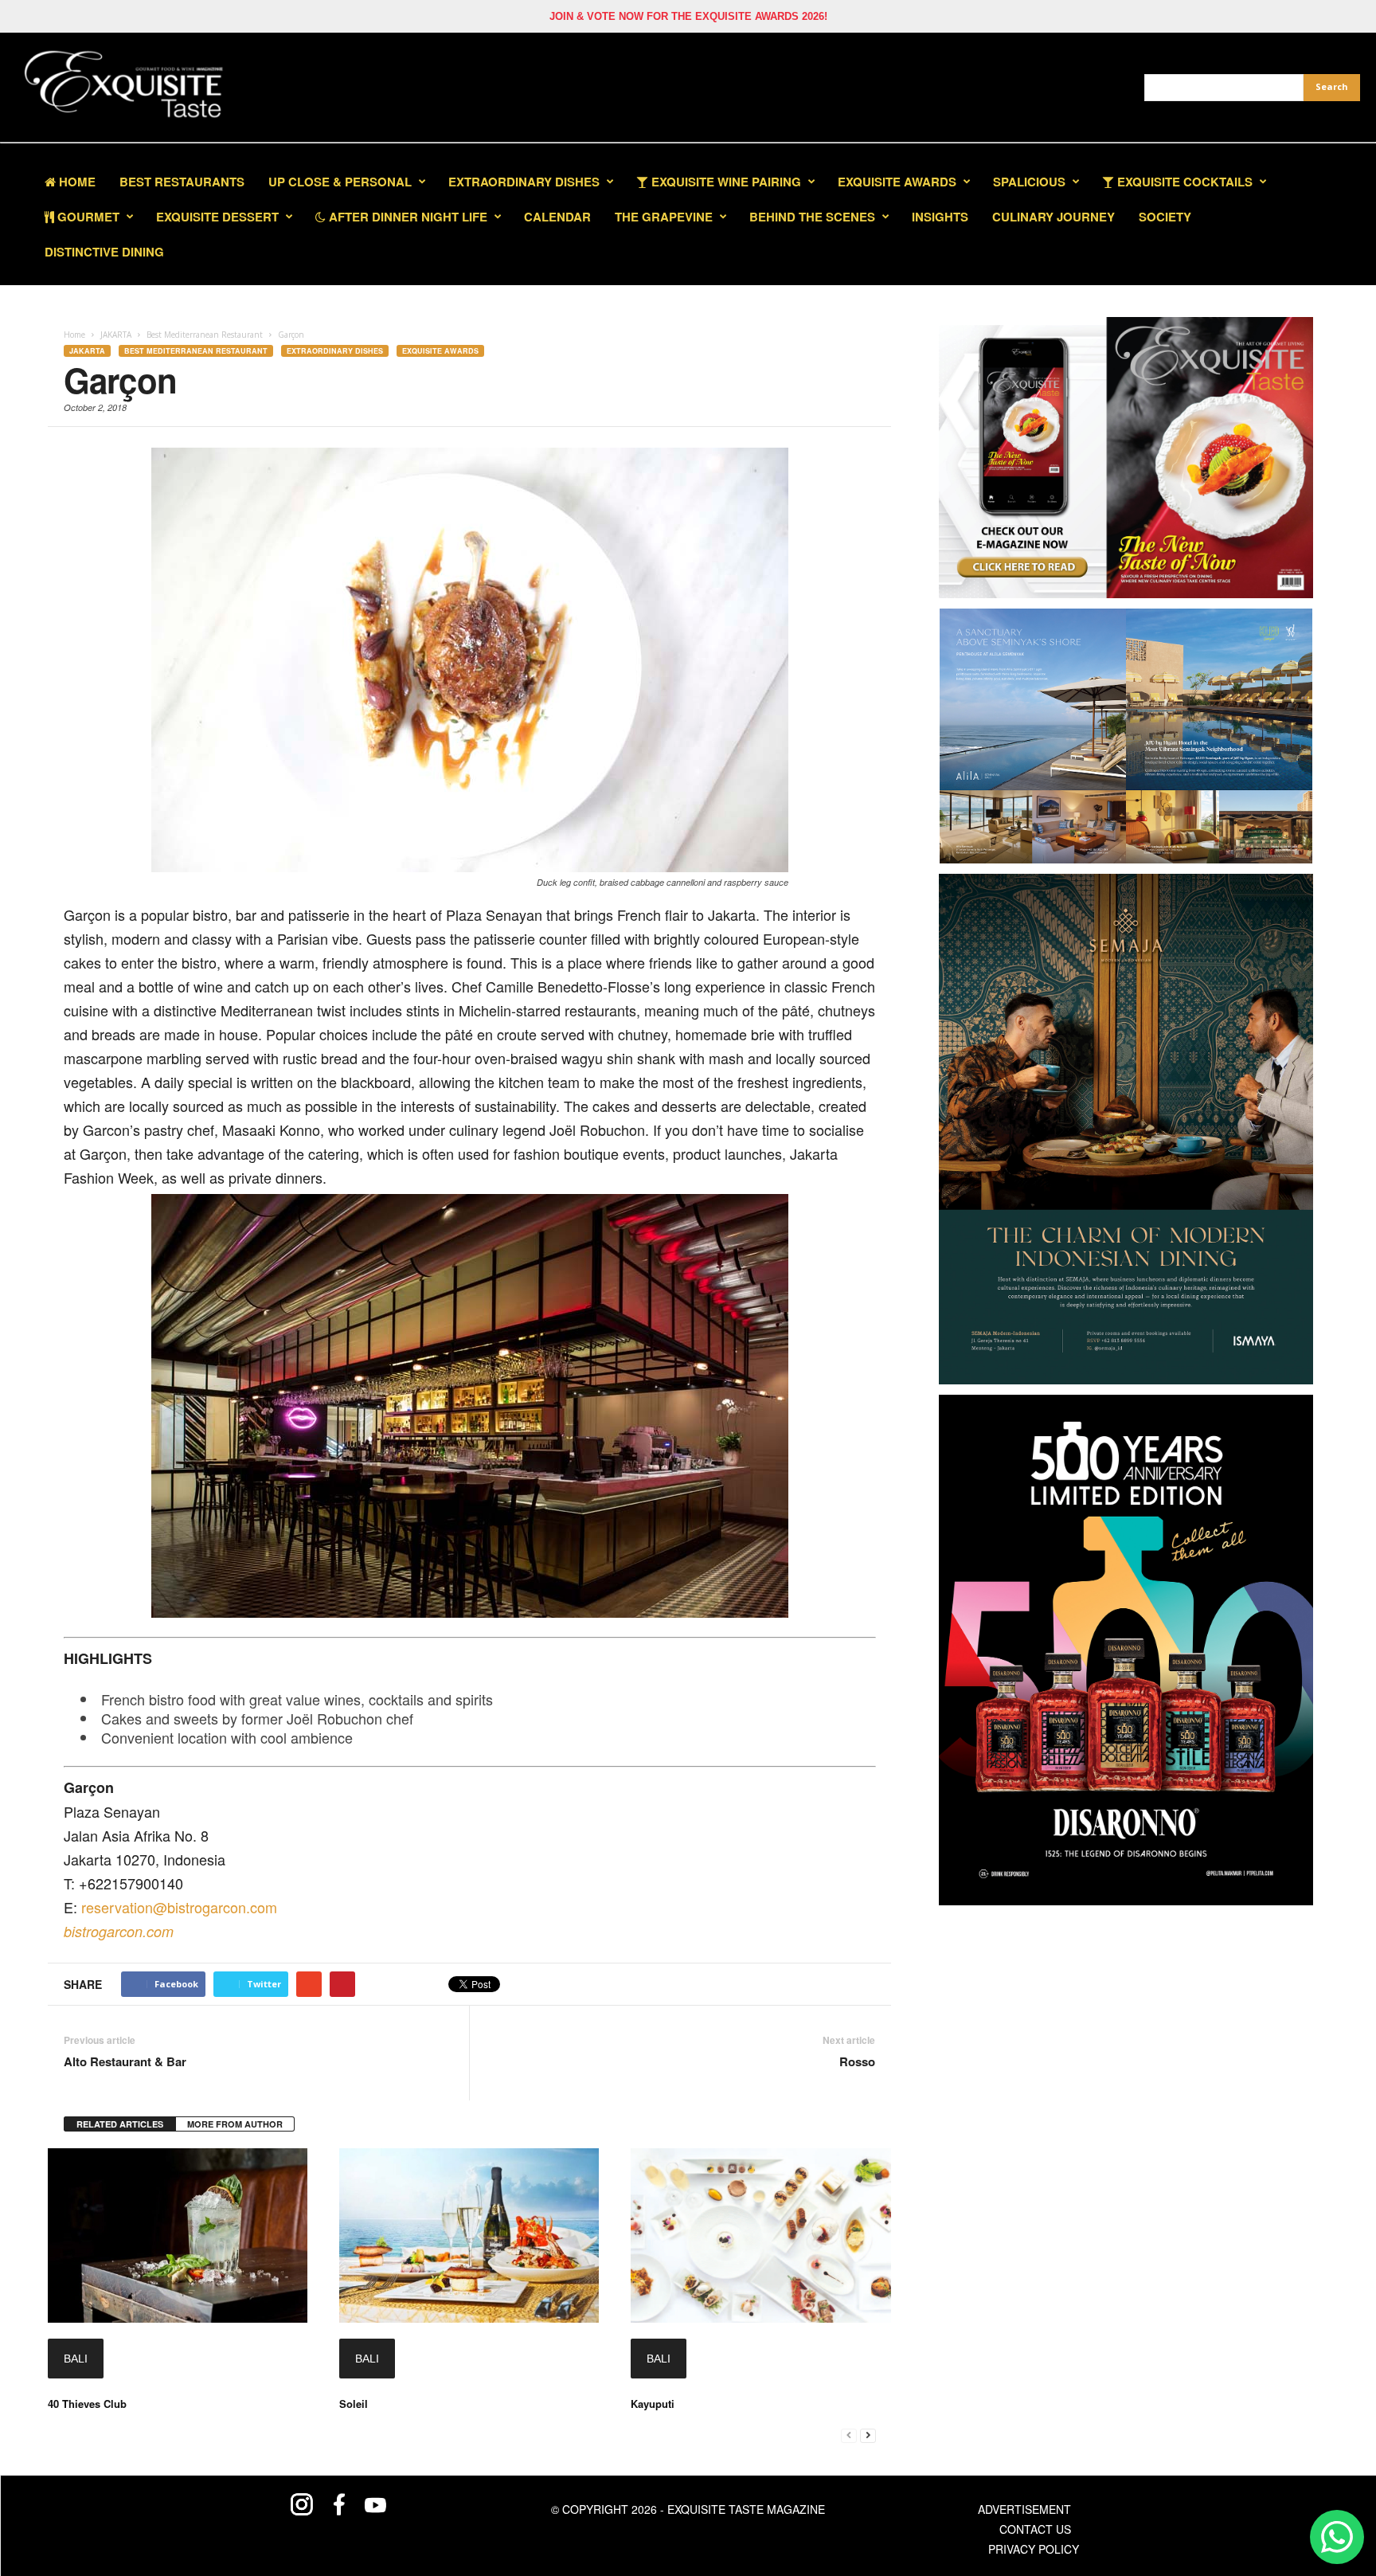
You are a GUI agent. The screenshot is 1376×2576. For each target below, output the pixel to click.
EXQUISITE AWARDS (897, 182)
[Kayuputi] (760, 2235)
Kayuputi (653, 2404)
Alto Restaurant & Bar (125, 2062)
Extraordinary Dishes (524, 182)
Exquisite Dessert (217, 217)
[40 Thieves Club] (178, 2235)
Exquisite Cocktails (1183, 182)
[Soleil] (469, 2235)
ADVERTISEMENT (1024, 2509)
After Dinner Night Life (407, 217)
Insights (940, 217)
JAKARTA (87, 351)
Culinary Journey (1053, 217)
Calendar (557, 217)
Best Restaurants (182, 182)
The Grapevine (664, 217)
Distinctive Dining (104, 252)
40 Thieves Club (87, 2404)
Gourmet (87, 217)
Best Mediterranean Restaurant (196, 351)
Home (76, 182)
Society (1165, 217)
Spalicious (1029, 182)
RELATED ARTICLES (120, 2124)
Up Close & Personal (340, 182)
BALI (76, 2359)
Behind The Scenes (812, 217)
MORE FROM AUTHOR (235, 2124)
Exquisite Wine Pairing (725, 182)
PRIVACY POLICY (1034, 2549)
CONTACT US (1035, 2529)
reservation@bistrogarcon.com (179, 1907)
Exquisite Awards (440, 351)
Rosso (857, 2062)
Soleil (354, 2404)
